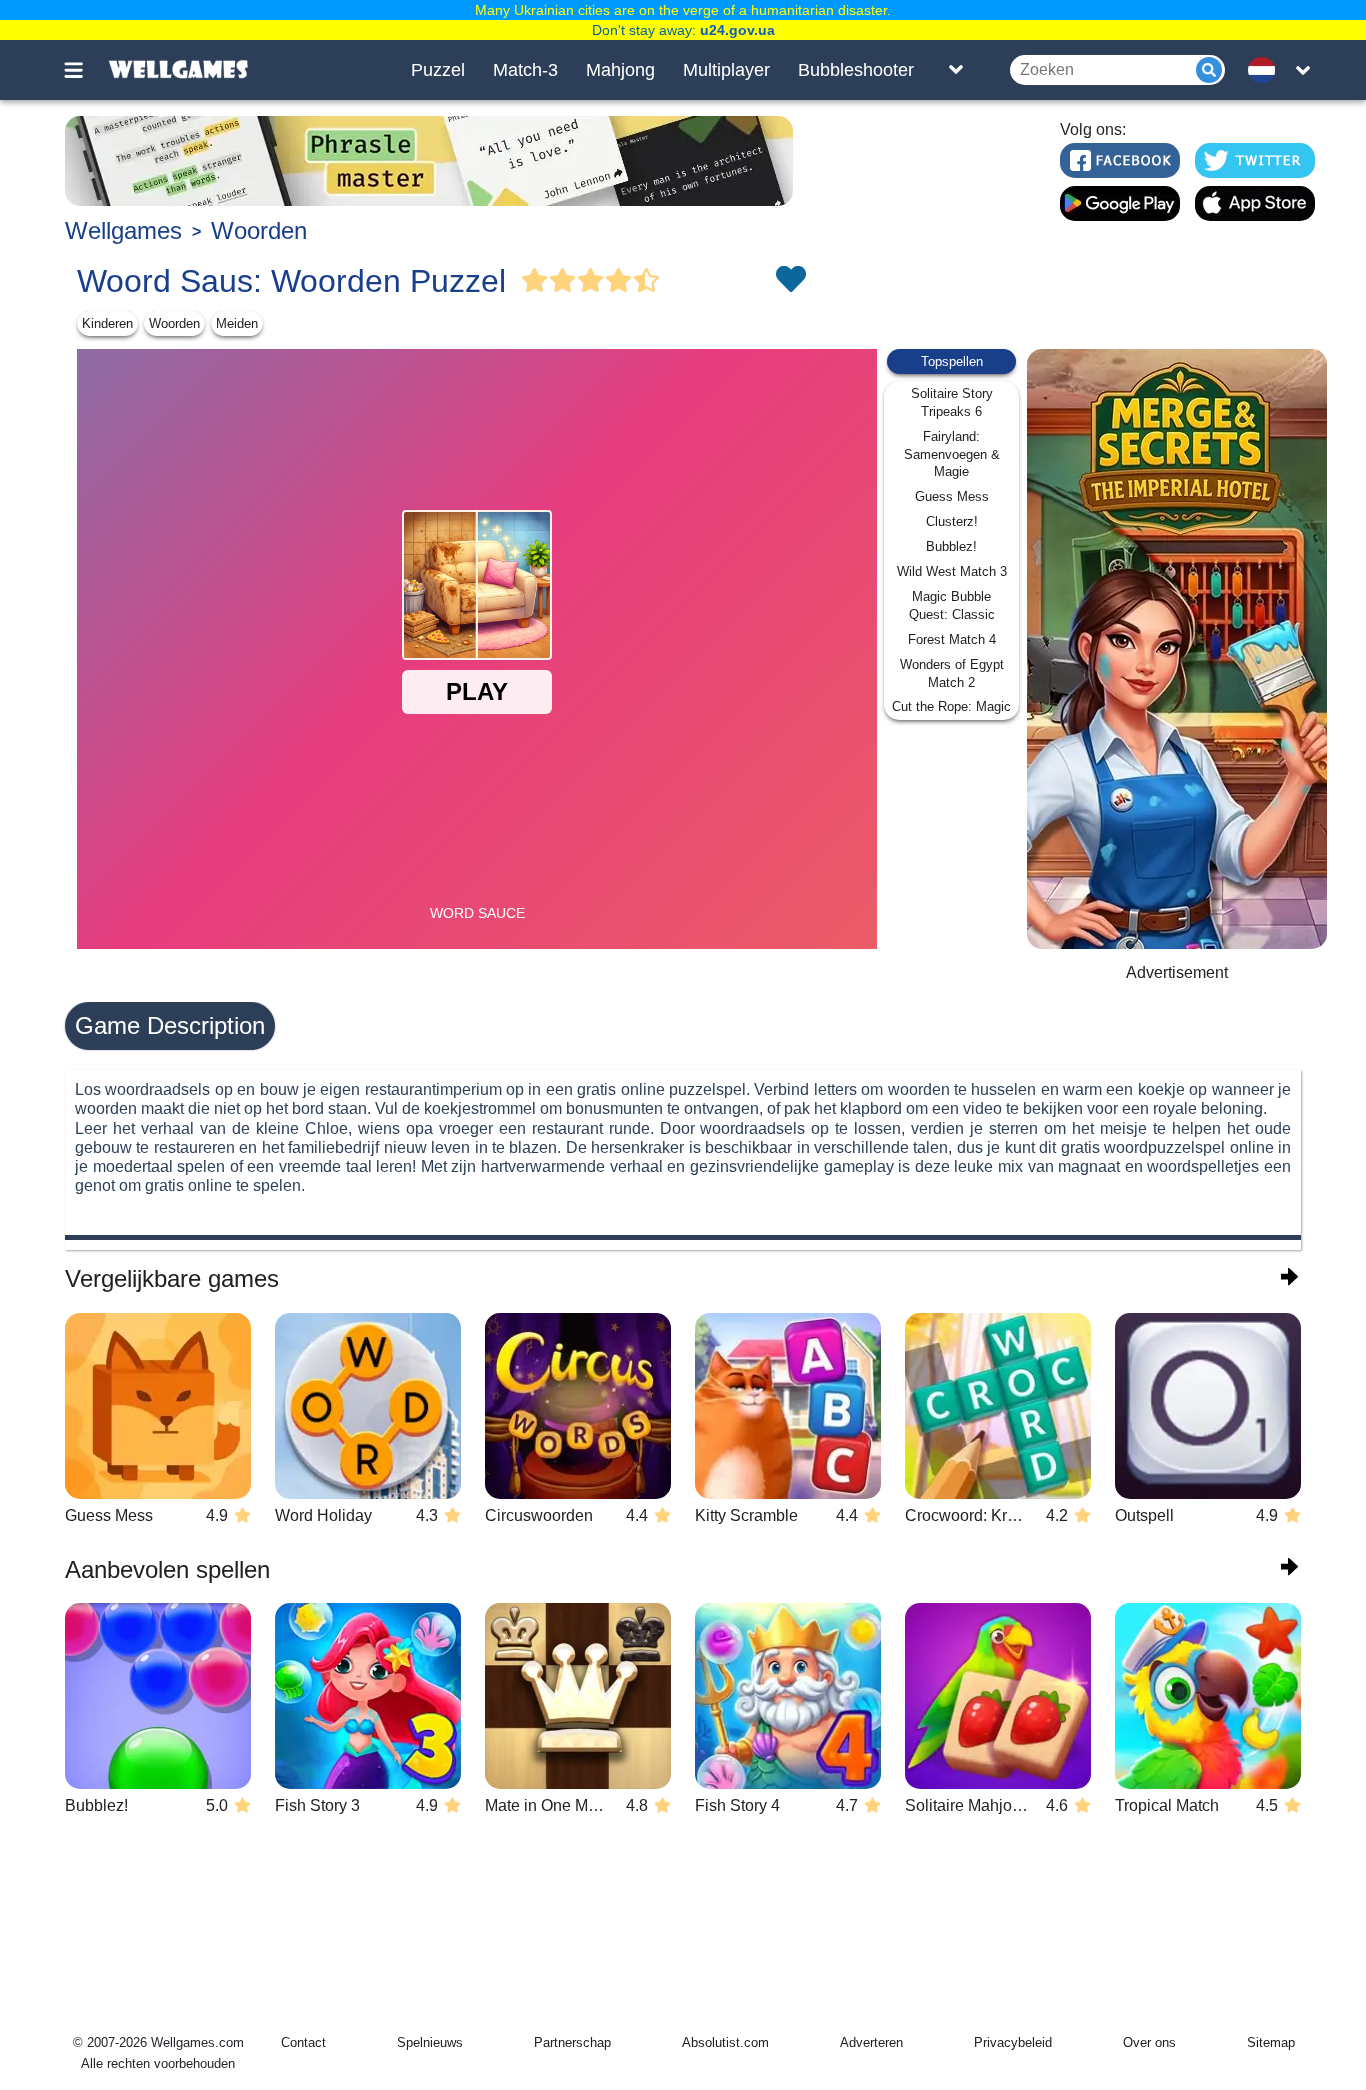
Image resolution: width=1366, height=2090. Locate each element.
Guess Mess (952, 496)
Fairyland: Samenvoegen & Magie (952, 454)
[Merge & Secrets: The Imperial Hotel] (1177, 649)
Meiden (237, 323)
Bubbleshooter (856, 70)
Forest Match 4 (952, 639)
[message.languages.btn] (1266, 70)
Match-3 (525, 70)
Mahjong (620, 70)
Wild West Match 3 (952, 571)
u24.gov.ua (737, 30)
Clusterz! (952, 521)
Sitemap (1271, 2042)
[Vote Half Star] (647, 281)
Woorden (259, 230)
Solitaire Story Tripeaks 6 (952, 402)
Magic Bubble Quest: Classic (952, 605)
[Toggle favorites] (790, 281)
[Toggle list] (956, 70)
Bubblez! (951, 546)
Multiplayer (726, 70)
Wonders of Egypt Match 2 (952, 673)
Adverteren (871, 2042)
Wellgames (123, 230)
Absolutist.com (725, 2042)
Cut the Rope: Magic (951, 706)
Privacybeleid (1013, 2042)
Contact (303, 2042)
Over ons (1149, 2042)
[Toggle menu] (85, 70)
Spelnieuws (430, 2042)
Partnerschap (572, 2042)
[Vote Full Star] (535, 281)
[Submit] (1209, 70)
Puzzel (438, 70)
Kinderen (107, 323)
